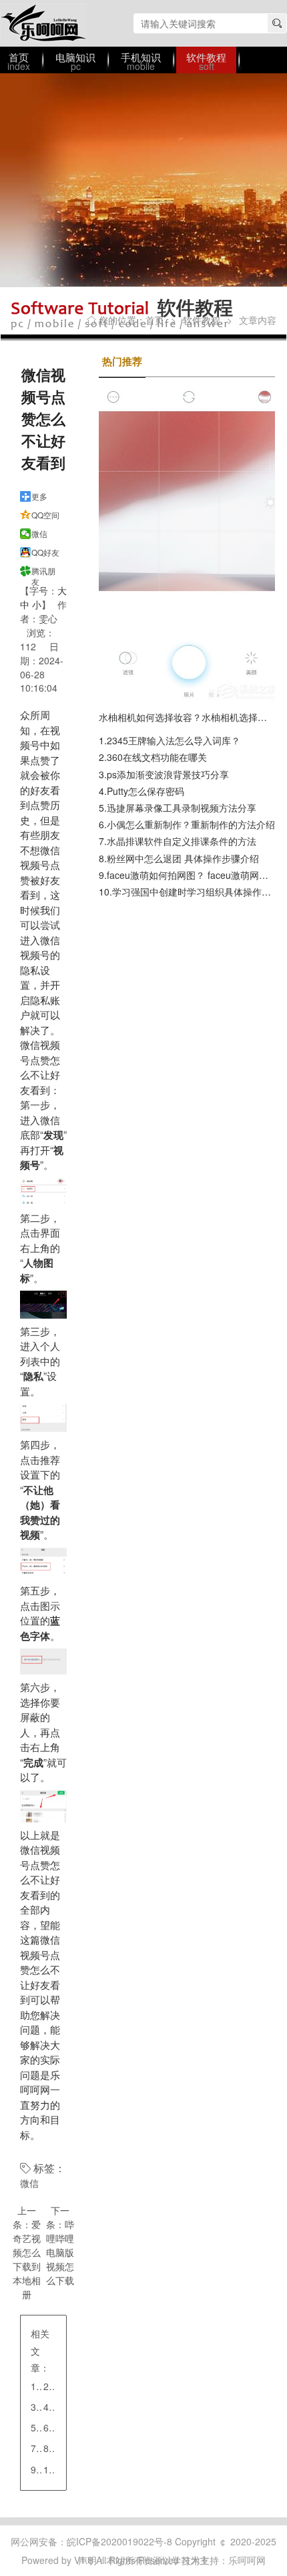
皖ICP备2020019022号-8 (119, 2541)
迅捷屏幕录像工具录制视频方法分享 (182, 808)
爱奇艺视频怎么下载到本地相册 (27, 2259)
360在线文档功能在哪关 (157, 757)
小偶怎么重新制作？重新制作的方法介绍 (191, 824)
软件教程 (202, 320)
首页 (155, 320)
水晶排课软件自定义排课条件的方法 (182, 841)
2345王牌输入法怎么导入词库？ (174, 740)
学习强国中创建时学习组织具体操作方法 (196, 892)
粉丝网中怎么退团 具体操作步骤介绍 (183, 858)
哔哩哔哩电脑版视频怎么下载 (60, 2252)
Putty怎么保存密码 (146, 791)
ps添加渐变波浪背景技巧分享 (168, 774)
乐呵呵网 (43, 23)
